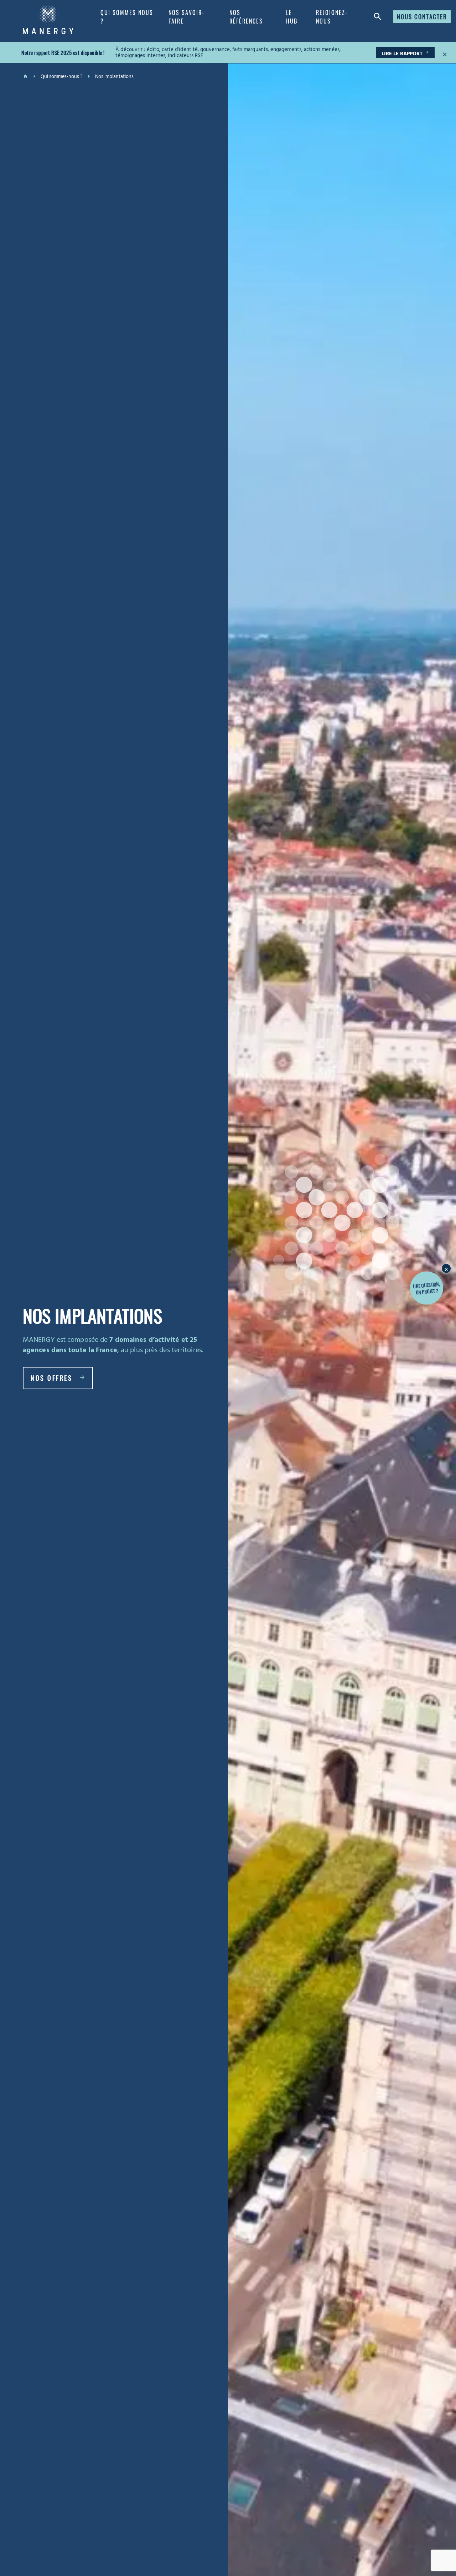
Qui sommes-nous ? (61, 77)
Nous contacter (422, 17)
